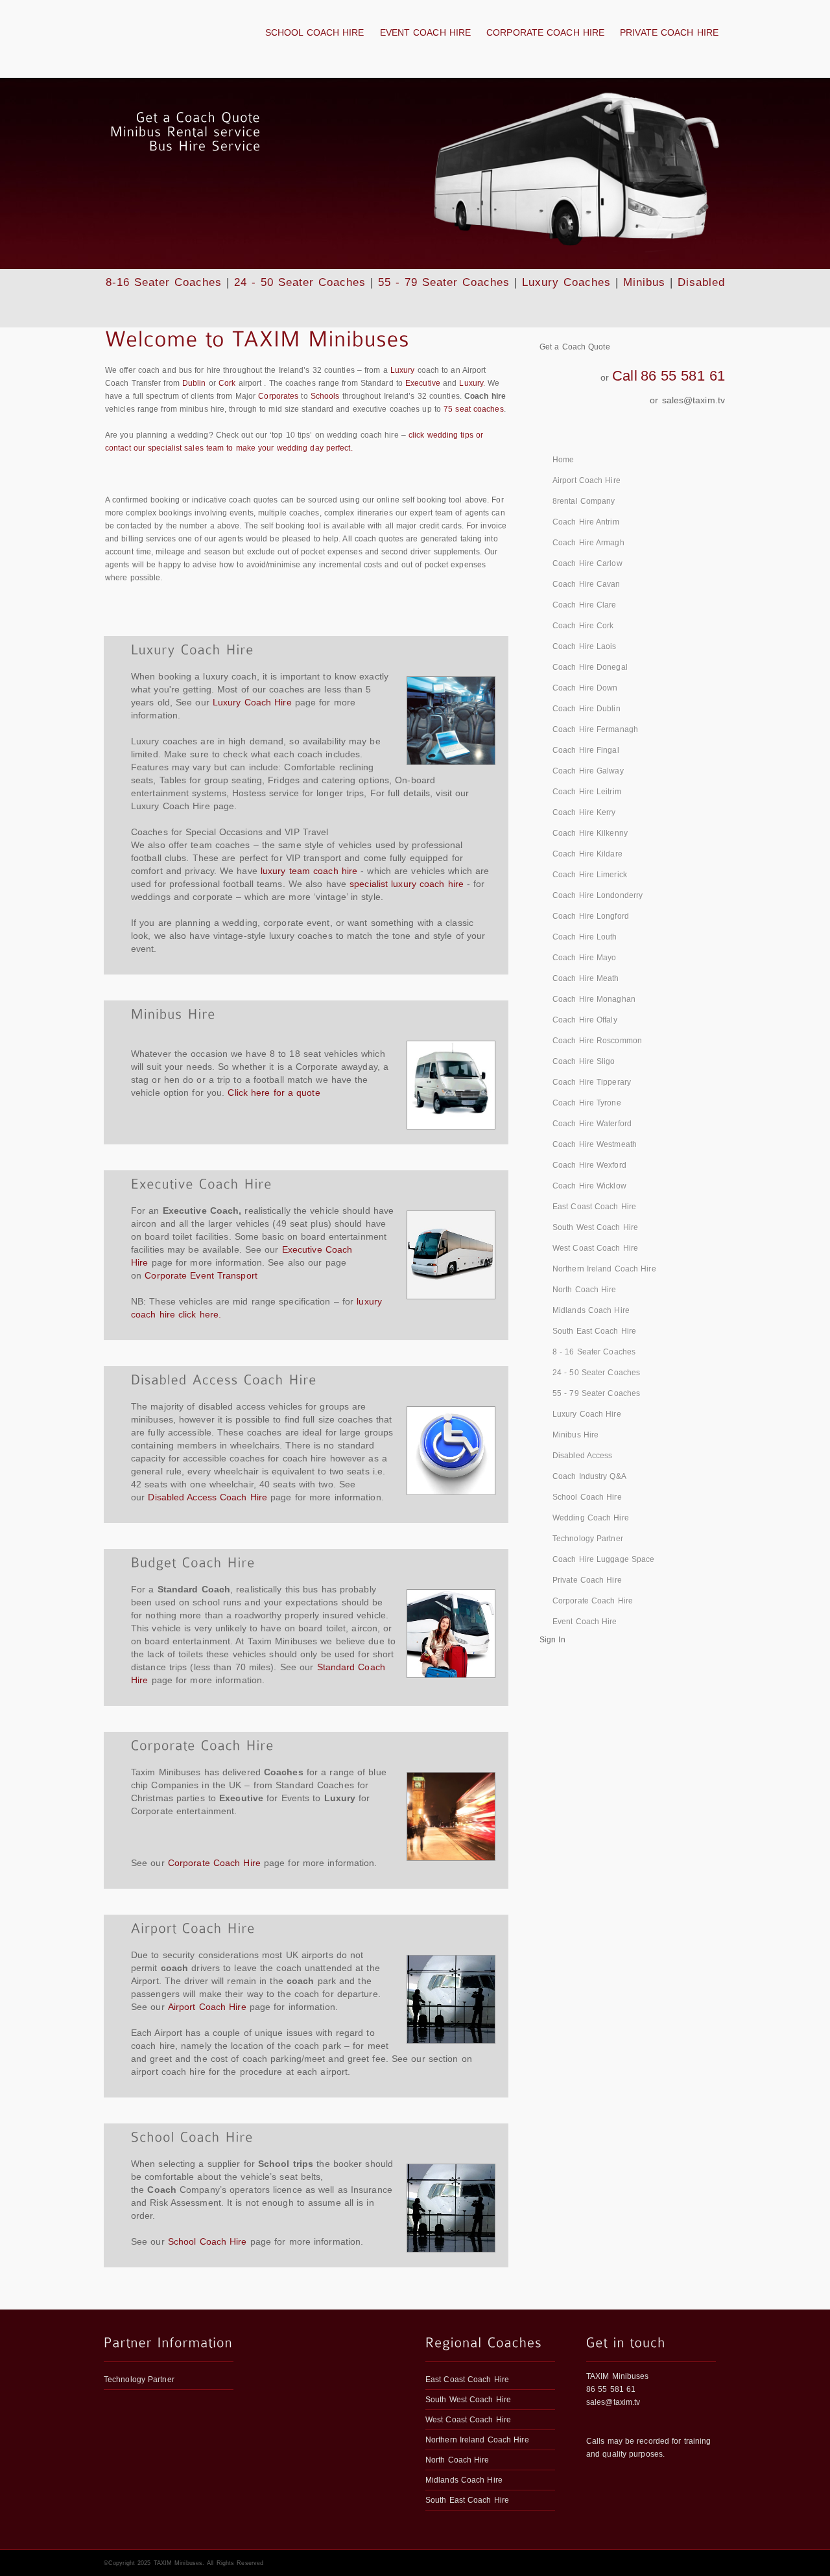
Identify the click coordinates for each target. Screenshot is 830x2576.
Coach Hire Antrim (586, 522)
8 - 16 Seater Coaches (594, 1352)
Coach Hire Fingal (586, 750)
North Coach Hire (585, 1290)
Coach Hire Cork (583, 626)
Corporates (278, 396)
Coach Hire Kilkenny (590, 833)
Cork (227, 383)
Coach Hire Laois (585, 646)
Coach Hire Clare (585, 605)
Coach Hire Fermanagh (595, 729)
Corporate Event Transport (201, 1275)
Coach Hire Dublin (587, 709)
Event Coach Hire (426, 32)
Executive (423, 383)
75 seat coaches (474, 409)
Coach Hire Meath (586, 978)
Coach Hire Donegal (590, 667)
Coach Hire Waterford (592, 1124)
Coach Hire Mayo (585, 958)
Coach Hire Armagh (588, 543)
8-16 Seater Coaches (164, 282)
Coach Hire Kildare (587, 854)
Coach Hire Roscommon (597, 1041)
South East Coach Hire (594, 1331)
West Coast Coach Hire (595, 1248)
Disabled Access (583, 1456)
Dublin (194, 383)
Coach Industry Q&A (589, 1476)
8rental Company (584, 501)
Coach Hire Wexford (589, 1165)
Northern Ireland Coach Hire (604, 1269)
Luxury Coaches (566, 282)
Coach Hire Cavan (587, 584)
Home (563, 460)
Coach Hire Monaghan (594, 999)
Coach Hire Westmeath (595, 1144)
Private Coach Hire (669, 32)
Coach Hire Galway (588, 771)
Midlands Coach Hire (591, 1310)
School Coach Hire (315, 32)
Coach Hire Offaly (585, 1020)
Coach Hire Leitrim (587, 792)
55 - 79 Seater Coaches (444, 282)
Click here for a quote (274, 1093)
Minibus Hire (575, 1435)
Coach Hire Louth (585, 937)
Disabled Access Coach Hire (207, 1497)
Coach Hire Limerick (590, 875)
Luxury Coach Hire (252, 702)
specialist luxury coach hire (407, 884)
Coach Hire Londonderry (598, 895)
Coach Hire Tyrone (587, 1103)
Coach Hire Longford (591, 916)
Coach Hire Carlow (587, 563)
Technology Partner (588, 1539)
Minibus (644, 282)
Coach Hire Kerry (584, 812)
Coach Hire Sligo (584, 1061)
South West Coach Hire (595, 1227)
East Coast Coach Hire (594, 1207)
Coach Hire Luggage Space (603, 1559)
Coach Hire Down (585, 688)
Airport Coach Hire (207, 2007)
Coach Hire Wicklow (589, 1186)
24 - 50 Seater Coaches (300, 282)
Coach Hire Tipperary (592, 1082)
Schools (325, 396)
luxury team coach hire (309, 871)
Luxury (403, 370)
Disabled (701, 282)
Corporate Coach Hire (545, 32)
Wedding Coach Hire (591, 1518)
